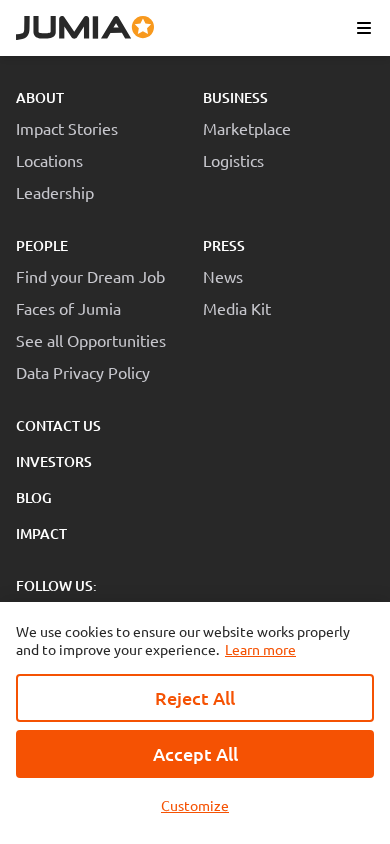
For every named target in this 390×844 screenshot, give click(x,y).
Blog (34, 497)
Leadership (55, 192)
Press (224, 245)
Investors (54, 461)
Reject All (195, 697)
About (40, 97)
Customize (195, 805)
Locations (49, 160)
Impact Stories (67, 128)
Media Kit (237, 308)
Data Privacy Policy (83, 372)
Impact (41, 533)
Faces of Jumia (68, 308)
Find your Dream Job (90, 276)
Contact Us (58, 425)
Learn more (260, 649)
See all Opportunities (91, 340)
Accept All (195, 753)
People (42, 245)
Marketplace (247, 128)
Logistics (233, 160)
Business (235, 97)
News (223, 276)
